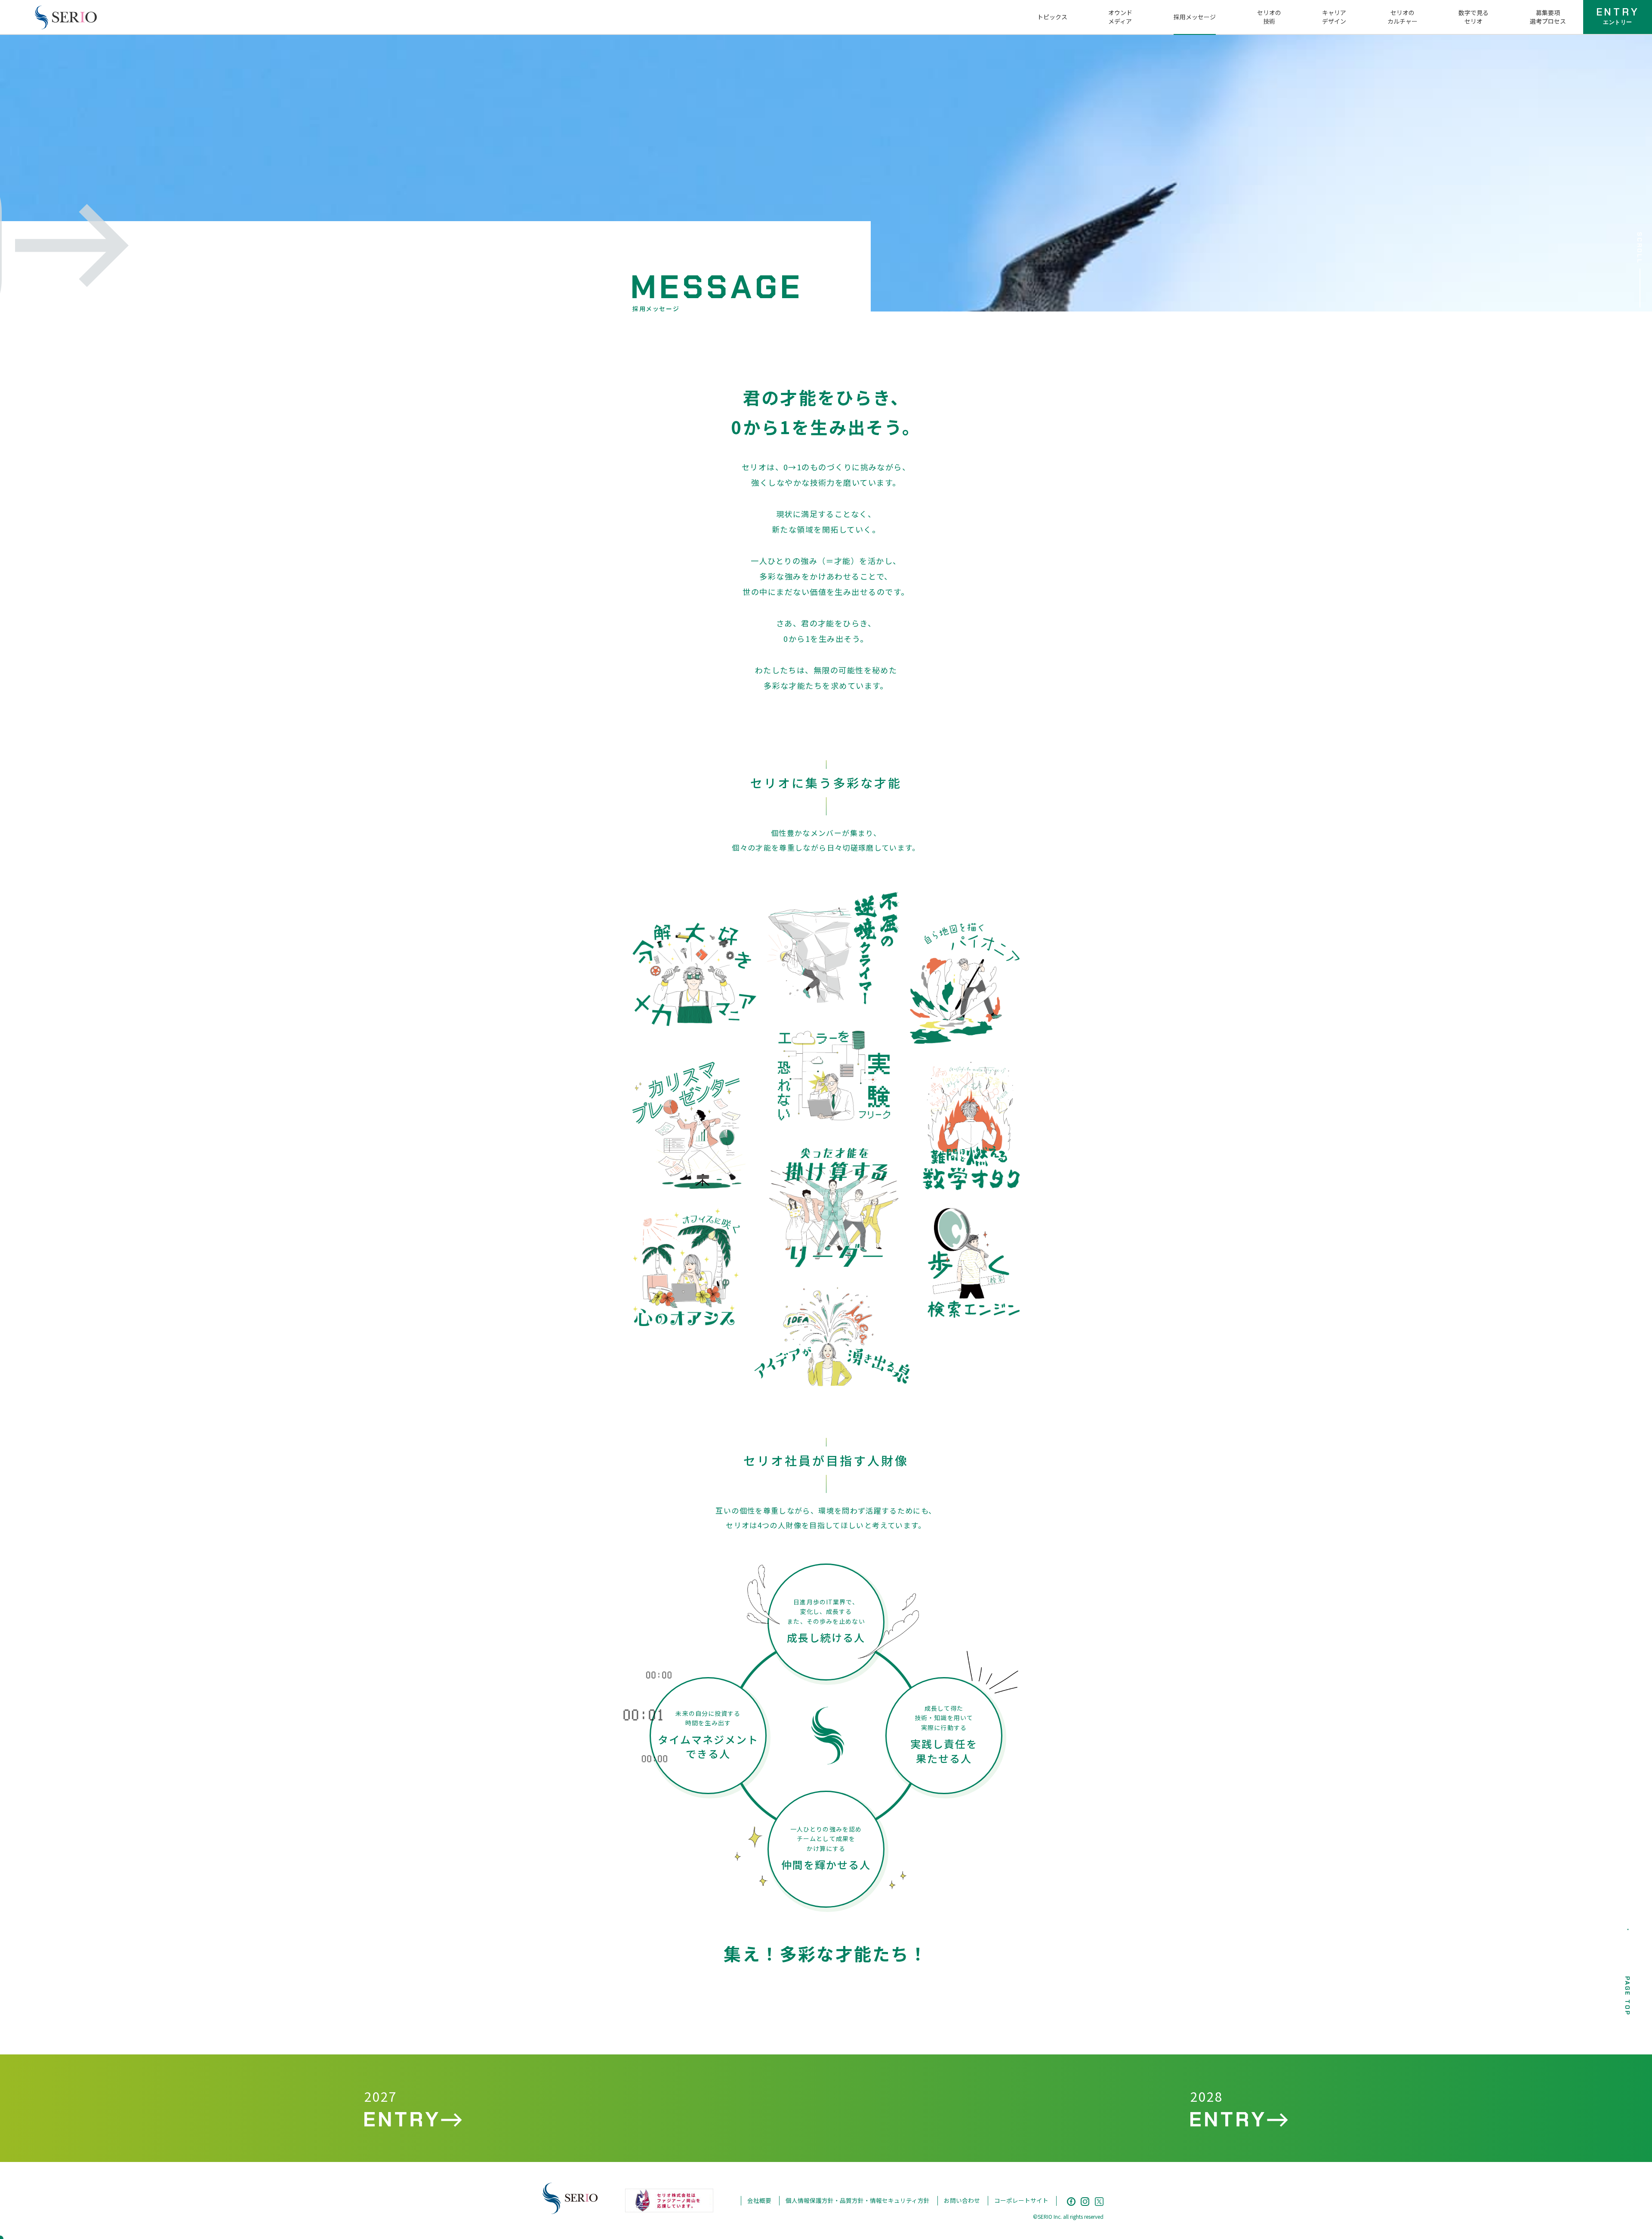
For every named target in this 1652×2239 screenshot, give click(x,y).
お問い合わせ (962, 2200)
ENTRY (1618, 15)
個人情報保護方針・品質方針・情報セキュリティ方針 (858, 2200)
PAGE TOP (1627, 1996)
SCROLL (1640, 248)
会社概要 (759, 2200)
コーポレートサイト (1021, 2200)
